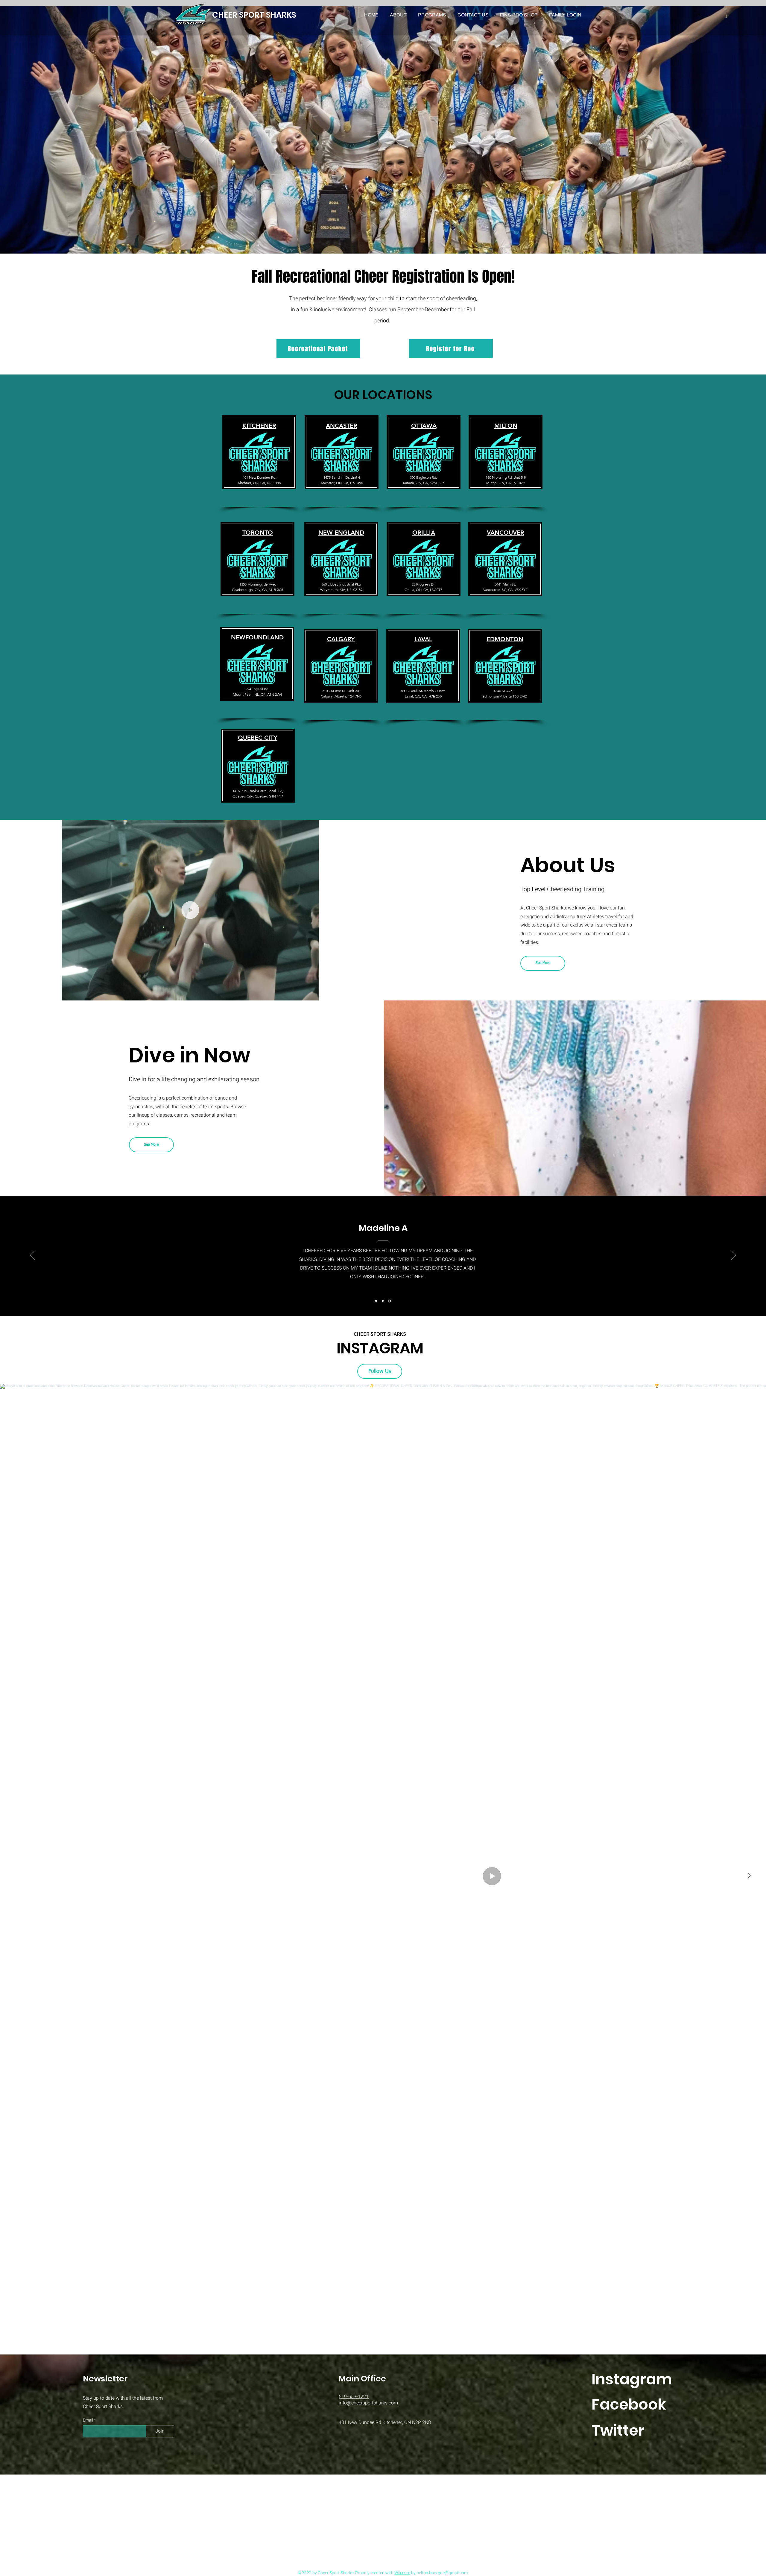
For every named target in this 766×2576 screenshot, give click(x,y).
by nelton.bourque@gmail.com (439, 2573)
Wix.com (402, 2573)
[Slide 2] (383, 1301)
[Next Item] (749, 1876)
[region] (259, 460)
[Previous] (32, 1256)
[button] (432, 15)
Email (88, 2420)
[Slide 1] (376, 1301)
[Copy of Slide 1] (390, 1301)
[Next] (734, 1256)
